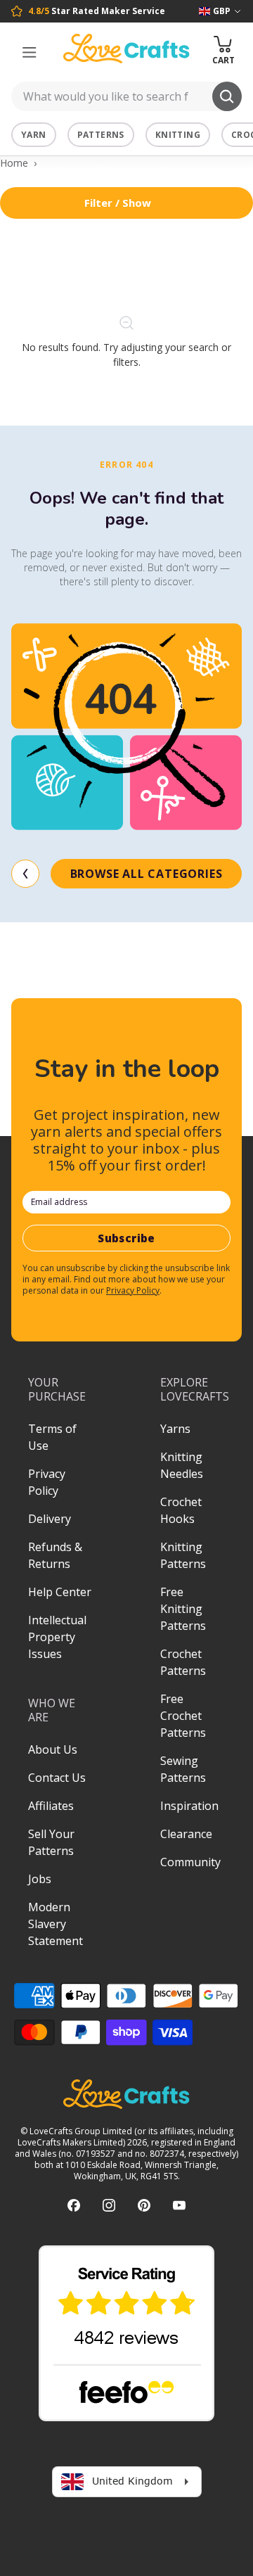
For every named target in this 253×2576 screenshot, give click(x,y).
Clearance (186, 1834)
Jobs (40, 1879)
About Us (53, 1749)
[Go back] (25, 874)
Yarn (34, 135)
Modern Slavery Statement (56, 1924)
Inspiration (189, 1806)
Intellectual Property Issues (57, 1637)
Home (14, 163)
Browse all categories (147, 874)
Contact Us (57, 1778)
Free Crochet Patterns (183, 1716)
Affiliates (51, 1806)
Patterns (101, 135)
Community (190, 1862)
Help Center (60, 1592)
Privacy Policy (133, 1290)
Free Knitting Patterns (183, 1609)
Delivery (50, 1519)
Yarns (175, 1429)
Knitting (178, 135)
